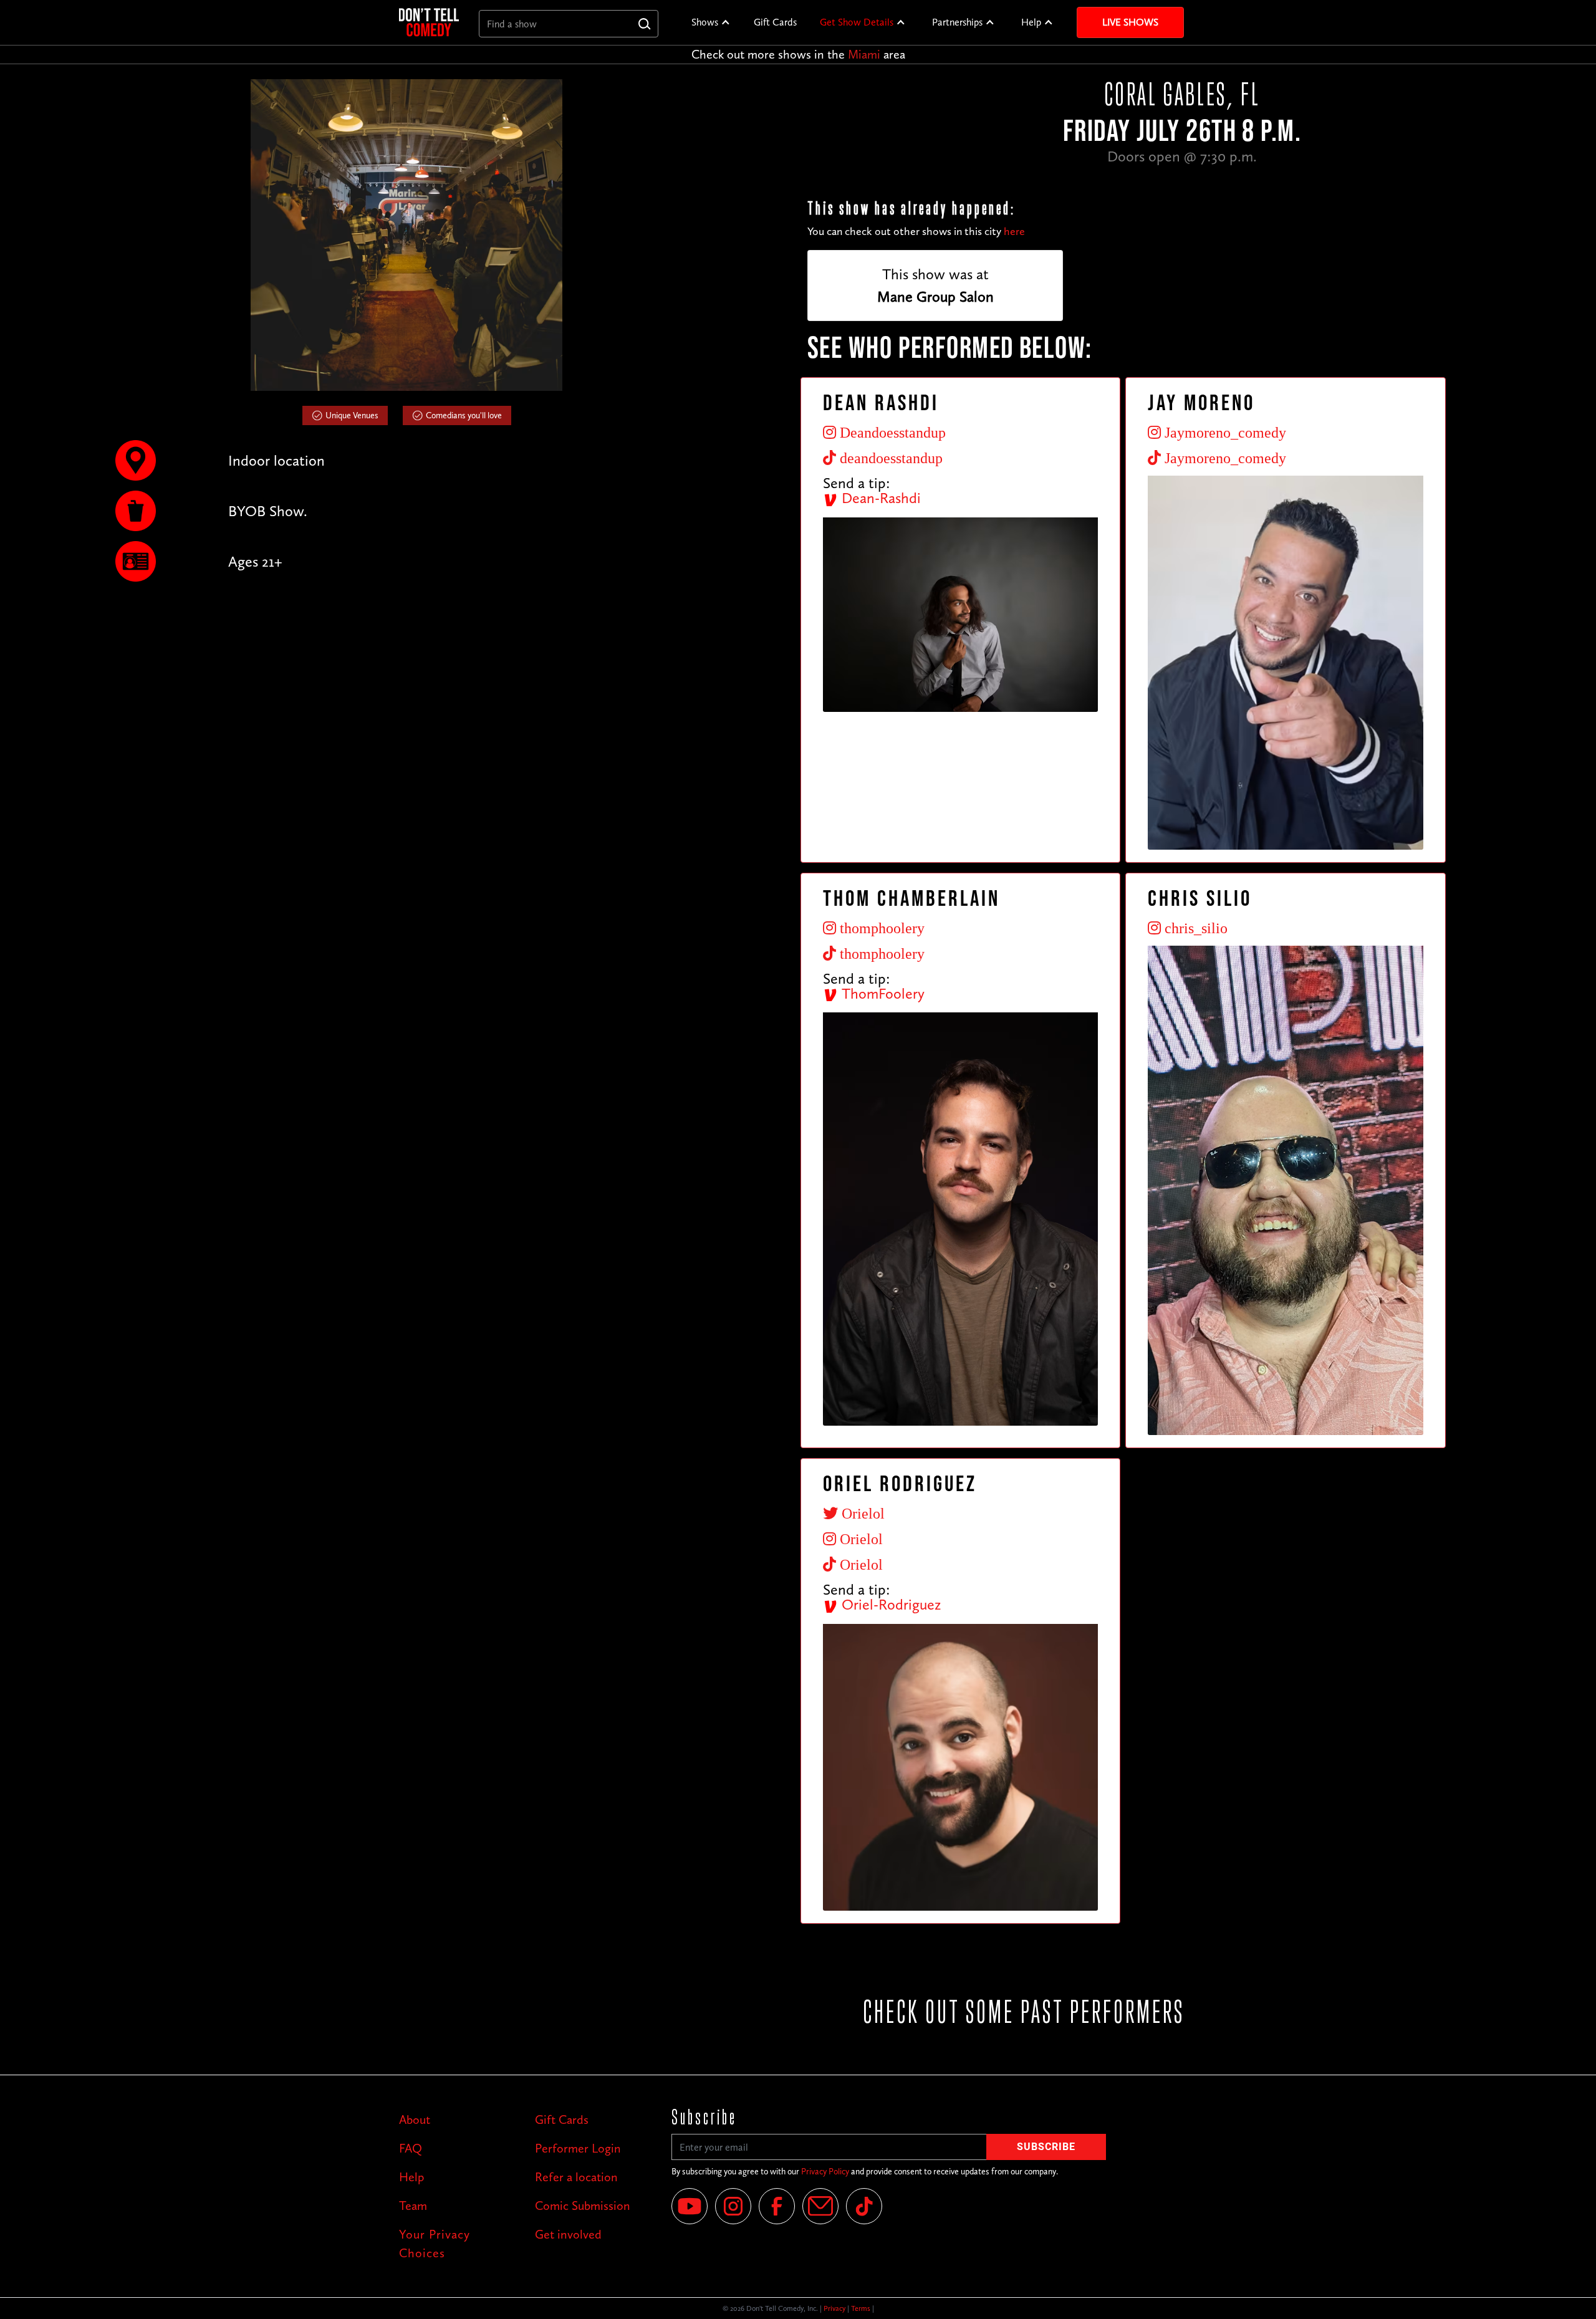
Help (1031, 22)
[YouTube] (690, 2206)
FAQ (411, 2148)
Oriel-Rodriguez (889, 1604)
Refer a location (576, 2177)
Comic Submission (583, 2206)
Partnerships (957, 22)
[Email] (820, 2206)
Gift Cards (775, 22)
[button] (711, 22)
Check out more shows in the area (798, 54)
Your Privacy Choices (435, 2244)
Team (413, 2206)
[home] (429, 22)
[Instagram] (733, 2206)
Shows (705, 22)
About (415, 2120)
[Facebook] (777, 2206)
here (1014, 231)
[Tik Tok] (864, 2206)
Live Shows (1130, 22)
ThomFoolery (881, 993)
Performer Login (578, 2148)
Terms (861, 2308)
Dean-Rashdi (879, 498)
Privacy (834, 2308)
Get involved (568, 2234)
